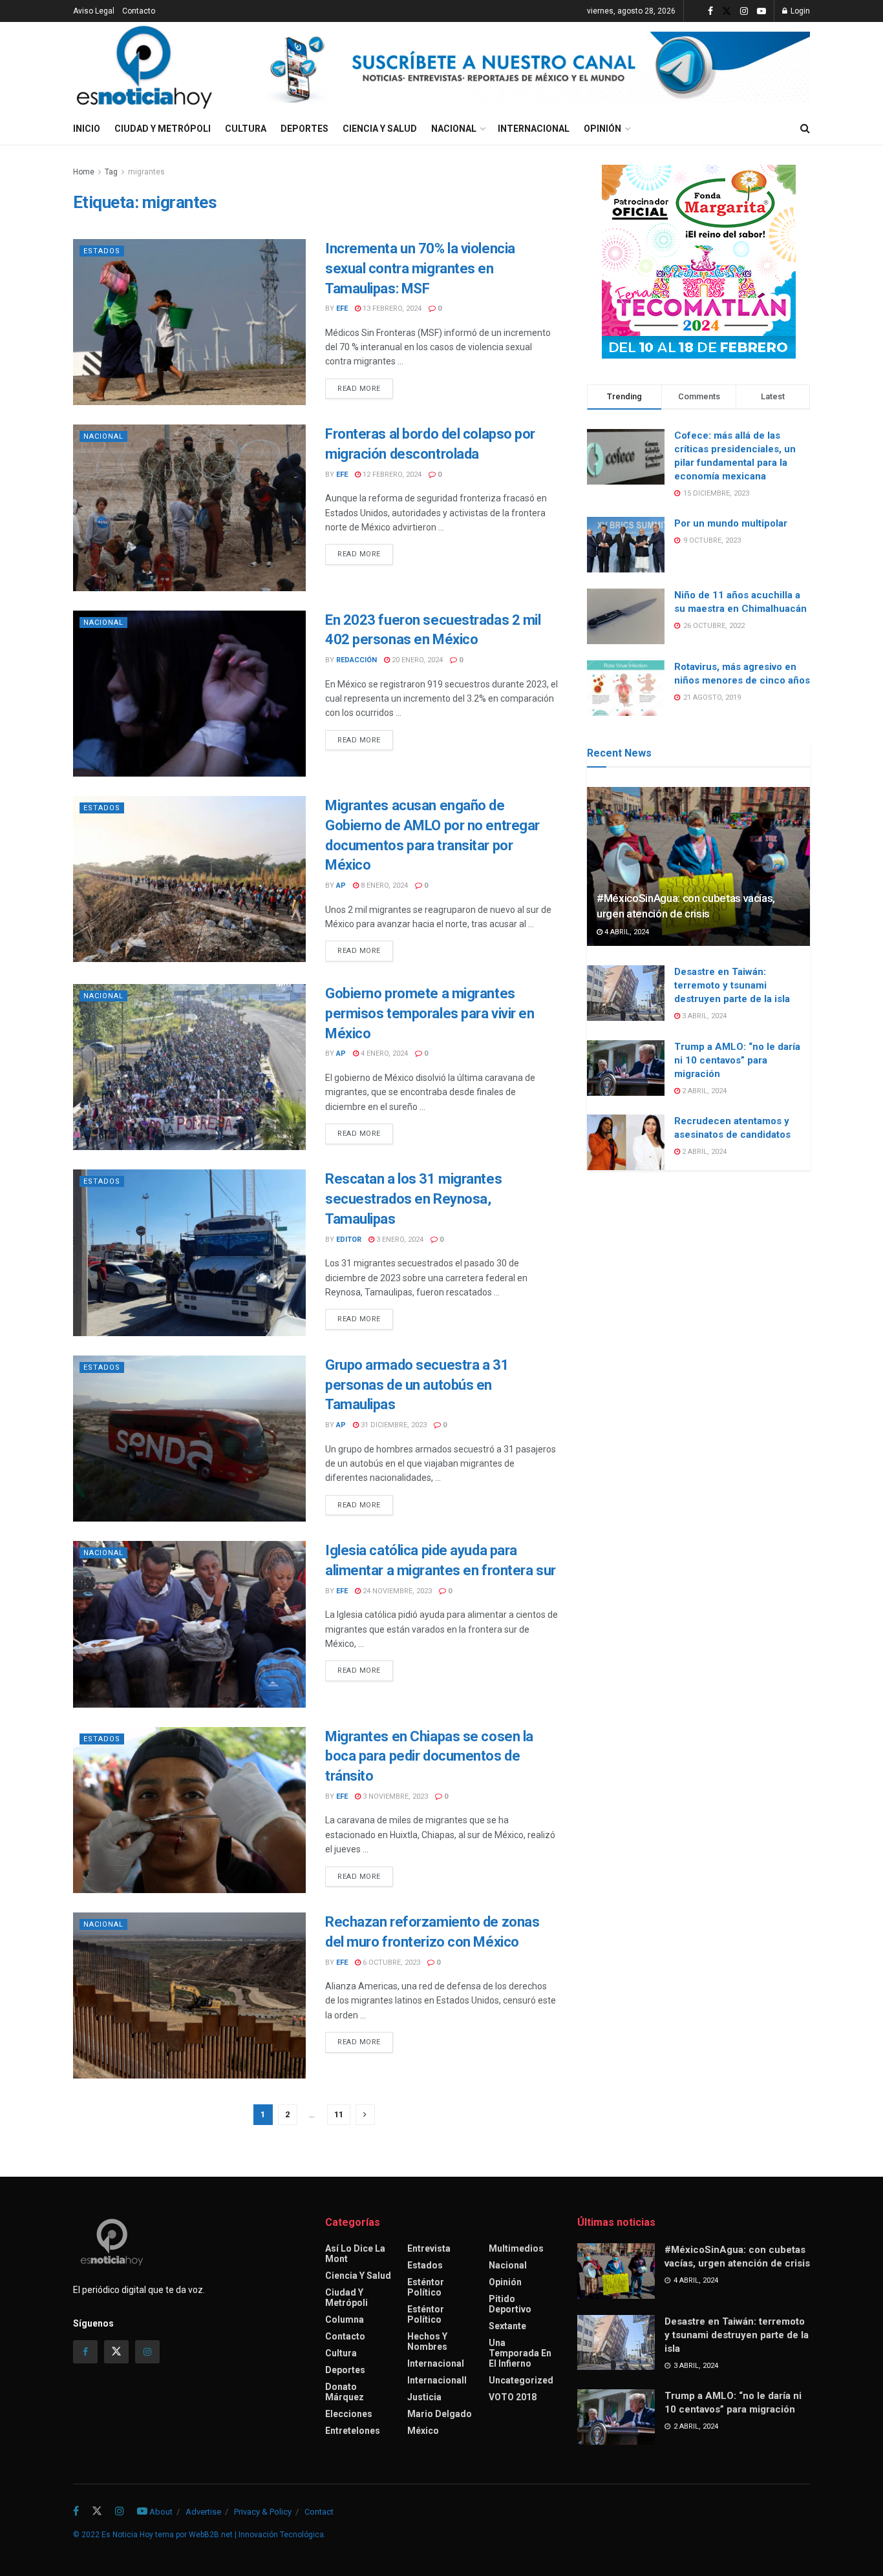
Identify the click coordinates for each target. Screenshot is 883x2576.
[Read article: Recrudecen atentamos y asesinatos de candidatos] (626, 1142)
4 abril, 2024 (626, 932)
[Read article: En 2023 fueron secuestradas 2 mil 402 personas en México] (189, 694)
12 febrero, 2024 (391, 475)
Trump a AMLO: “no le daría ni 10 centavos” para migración (737, 1060)
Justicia (424, 2397)
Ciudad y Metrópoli (163, 129)
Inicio (87, 129)
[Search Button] (805, 129)
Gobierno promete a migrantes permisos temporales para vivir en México (430, 1013)
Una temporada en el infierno (520, 2353)
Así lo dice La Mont (355, 2254)
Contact (319, 2512)
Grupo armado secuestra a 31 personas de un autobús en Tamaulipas (417, 1385)
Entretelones (353, 2431)
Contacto (139, 11)
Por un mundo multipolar (731, 523)
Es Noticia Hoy (127, 2535)
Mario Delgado (440, 2414)
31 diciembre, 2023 (393, 1425)
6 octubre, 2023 (390, 1963)
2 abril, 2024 (703, 1091)
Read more (365, 388)
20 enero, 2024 (416, 660)
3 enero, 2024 (399, 1240)
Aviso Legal (94, 11)
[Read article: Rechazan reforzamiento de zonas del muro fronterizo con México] (189, 1995)
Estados (102, 251)
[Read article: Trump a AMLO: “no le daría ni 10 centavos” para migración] (626, 1068)
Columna (345, 2319)
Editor (349, 1240)
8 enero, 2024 (383, 885)
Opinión (602, 129)
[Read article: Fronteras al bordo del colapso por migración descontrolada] (189, 508)
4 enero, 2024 (383, 1053)
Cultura (246, 129)
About (161, 2512)
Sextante (507, 2326)
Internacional (534, 129)
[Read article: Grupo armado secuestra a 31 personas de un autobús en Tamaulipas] (189, 1439)
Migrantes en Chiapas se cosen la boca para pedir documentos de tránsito (429, 1756)
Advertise (203, 2512)
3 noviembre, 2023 (394, 1796)
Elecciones (349, 2414)
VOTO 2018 (513, 2397)
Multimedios (516, 2248)
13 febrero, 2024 (391, 309)
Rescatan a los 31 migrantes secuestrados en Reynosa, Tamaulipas (413, 1199)
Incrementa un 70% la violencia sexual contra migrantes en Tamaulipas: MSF (420, 268)
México (423, 2431)
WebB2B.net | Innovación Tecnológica (256, 2535)
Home (84, 172)
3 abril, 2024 (703, 1016)
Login (799, 11)
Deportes (304, 129)
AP (341, 885)
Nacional (454, 129)
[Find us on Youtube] (761, 11)
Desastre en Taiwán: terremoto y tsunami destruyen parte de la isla (732, 985)
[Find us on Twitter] (727, 11)
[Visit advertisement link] (522, 67)
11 (339, 2114)
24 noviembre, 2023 (396, 1591)
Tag (111, 172)
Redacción (356, 660)
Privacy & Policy (263, 2512)
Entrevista (429, 2248)
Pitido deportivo (510, 2304)
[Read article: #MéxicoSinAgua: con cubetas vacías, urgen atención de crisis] (698, 867)
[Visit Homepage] (144, 67)
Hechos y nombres (427, 2341)
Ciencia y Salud (380, 129)
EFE (342, 309)
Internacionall (437, 2380)
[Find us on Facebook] (710, 11)
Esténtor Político (426, 2287)
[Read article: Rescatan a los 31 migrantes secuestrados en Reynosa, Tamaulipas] (189, 1252)
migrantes (146, 172)
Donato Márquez (345, 2392)
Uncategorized (521, 2380)
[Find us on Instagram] (744, 11)
